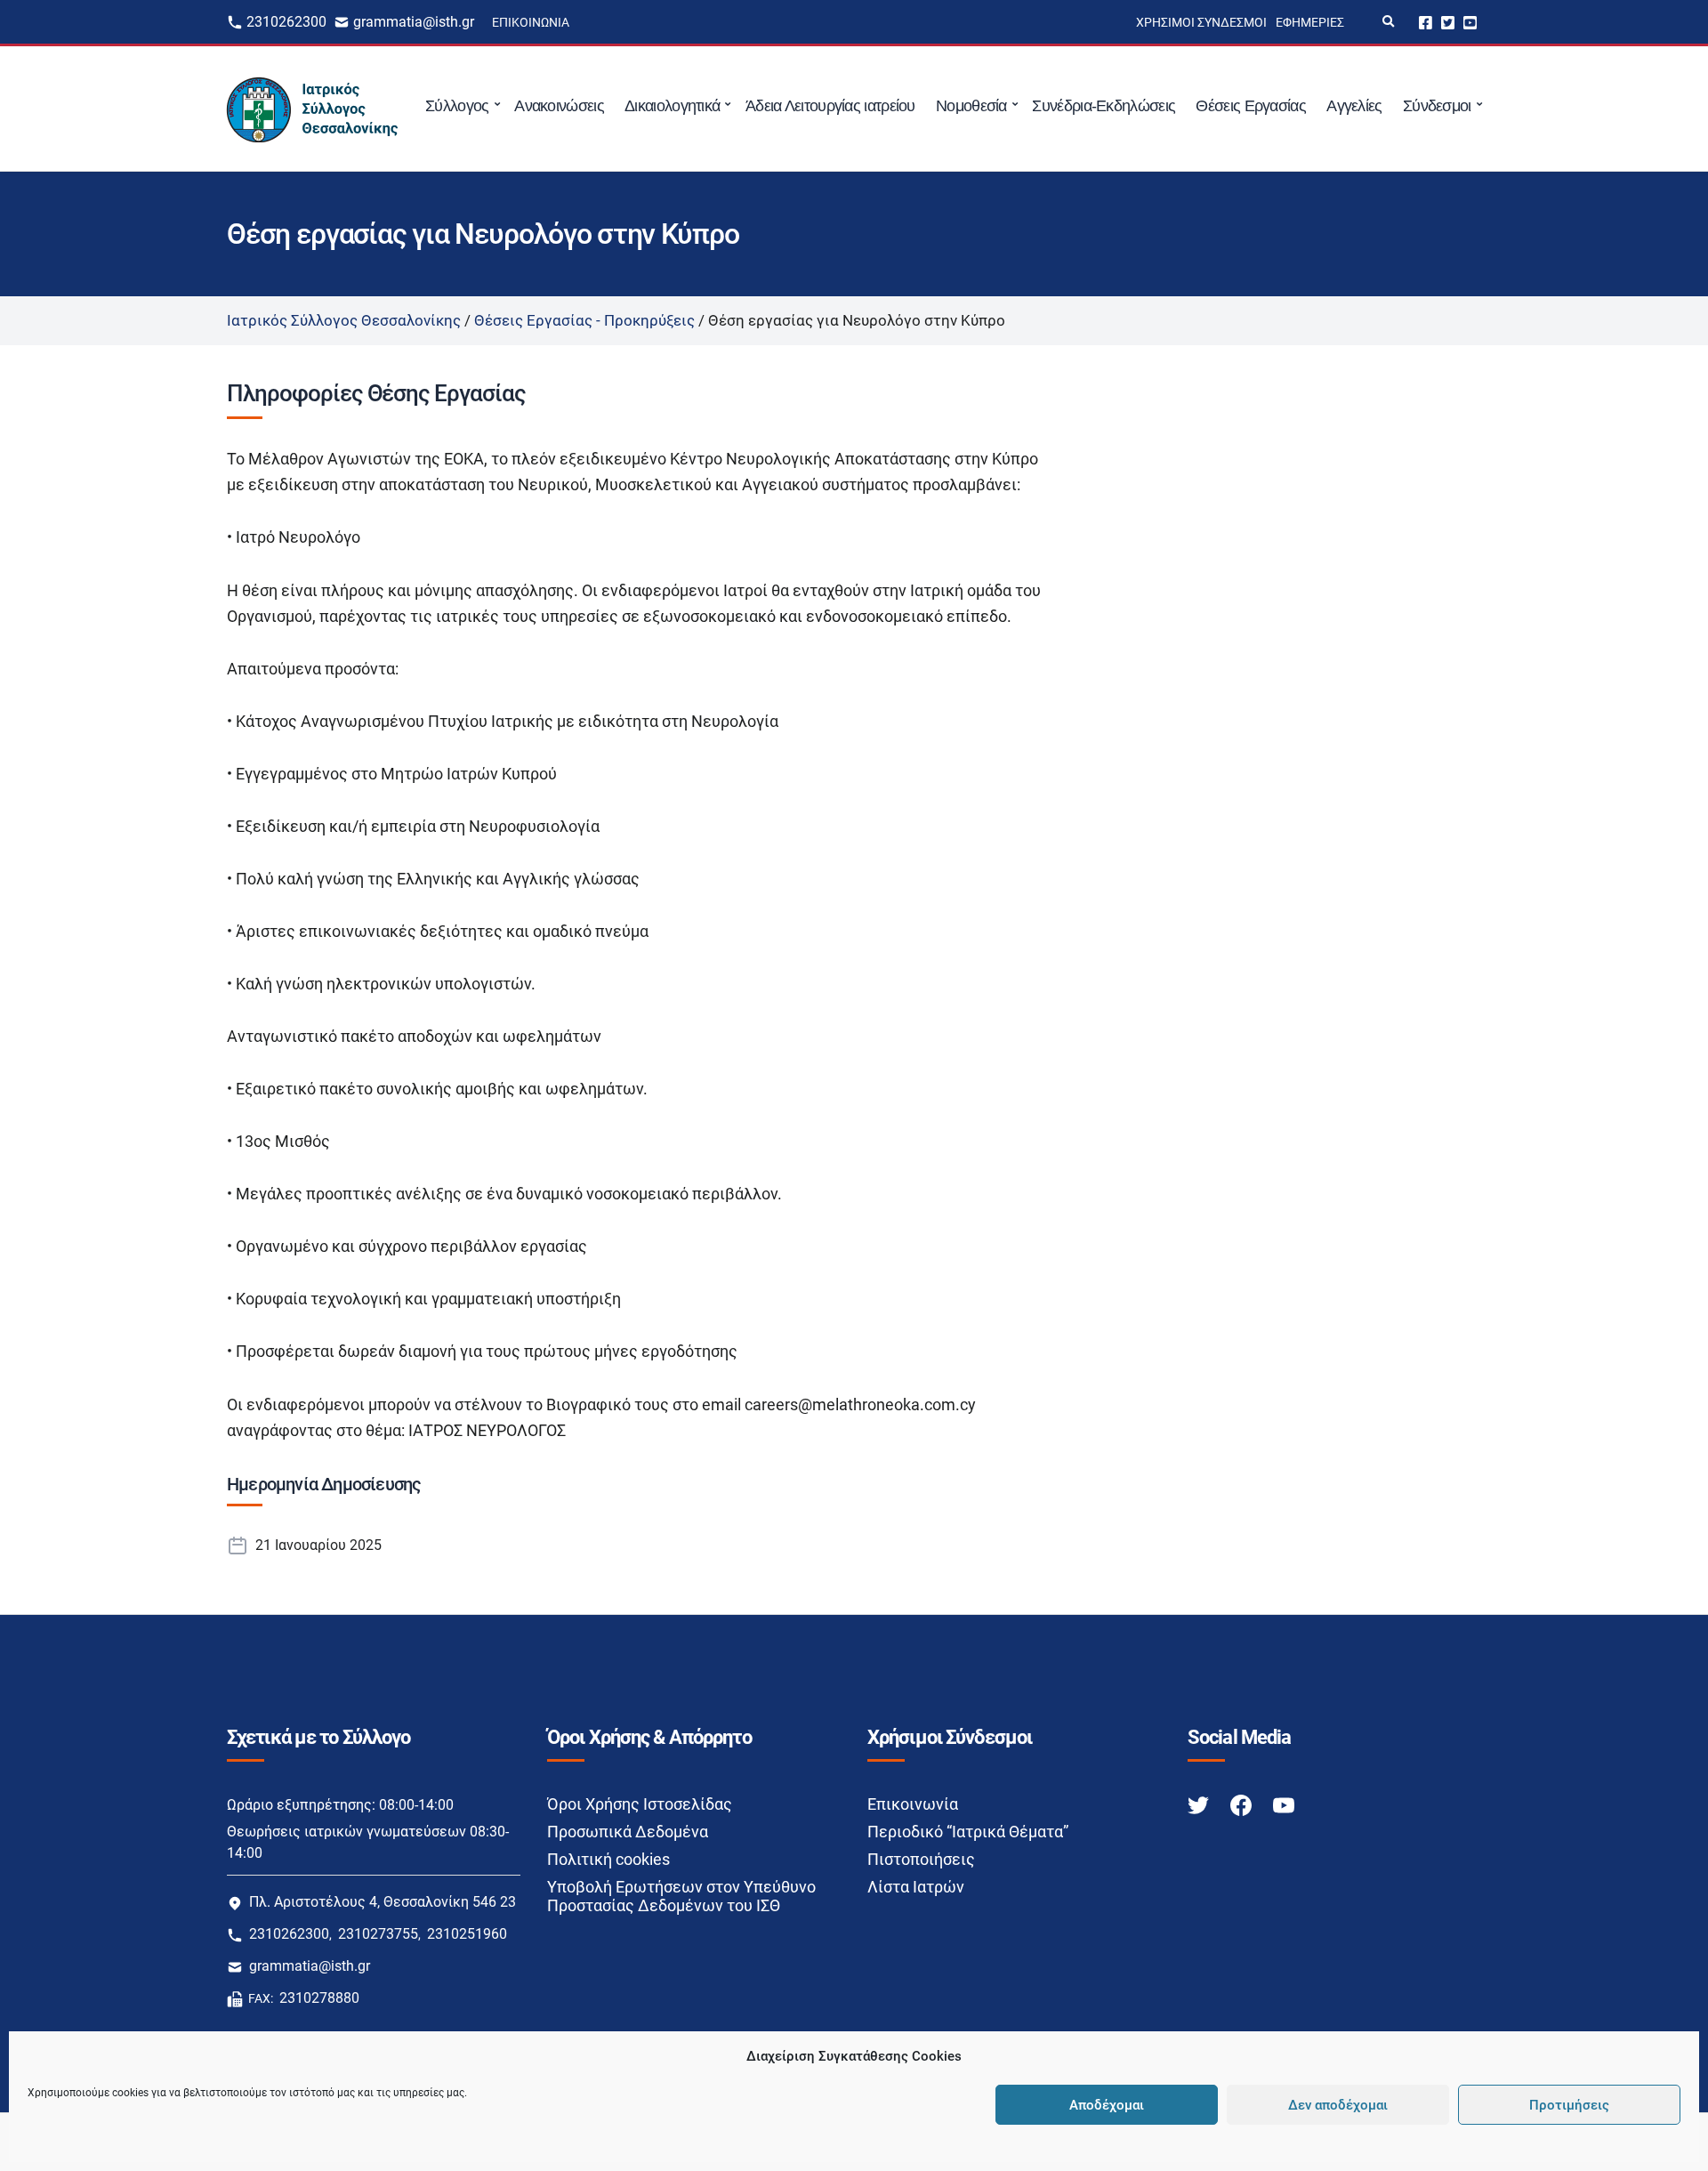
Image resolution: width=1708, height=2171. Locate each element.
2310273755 (378, 1934)
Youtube (1470, 22)
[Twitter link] (1200, 1805)
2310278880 (319, 1998)
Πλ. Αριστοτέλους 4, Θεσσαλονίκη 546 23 (383, 1902)
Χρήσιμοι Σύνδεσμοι (1201, 22)
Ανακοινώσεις (559, 106)
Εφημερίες (1310, 22)
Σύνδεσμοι (1437, 106)
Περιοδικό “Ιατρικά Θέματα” (968, 1832)
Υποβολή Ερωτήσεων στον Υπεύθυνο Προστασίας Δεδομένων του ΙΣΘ (681, 1896)
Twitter (1448, 22)
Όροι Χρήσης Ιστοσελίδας (640, 1804)
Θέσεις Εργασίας (1251, 106)
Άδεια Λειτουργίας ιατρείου (830, 106)
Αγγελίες (1354, 106)
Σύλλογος (457, 106)
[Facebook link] (1243, 1805)
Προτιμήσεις (1569, 2105)
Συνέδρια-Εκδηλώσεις (1104, 106)
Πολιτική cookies (608, 1859)
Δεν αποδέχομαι (1338, 2105)
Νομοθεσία (971, 106)
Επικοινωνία (531, 22)
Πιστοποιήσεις (921, 1859)
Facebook (1426, 22)
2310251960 (467, 1934)
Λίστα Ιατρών (916, 1887)
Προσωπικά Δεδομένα (628, 1832)
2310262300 (286, 22)
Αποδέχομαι (1107, 2105)
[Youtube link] (1284, 1805)
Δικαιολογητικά (672, 106)
